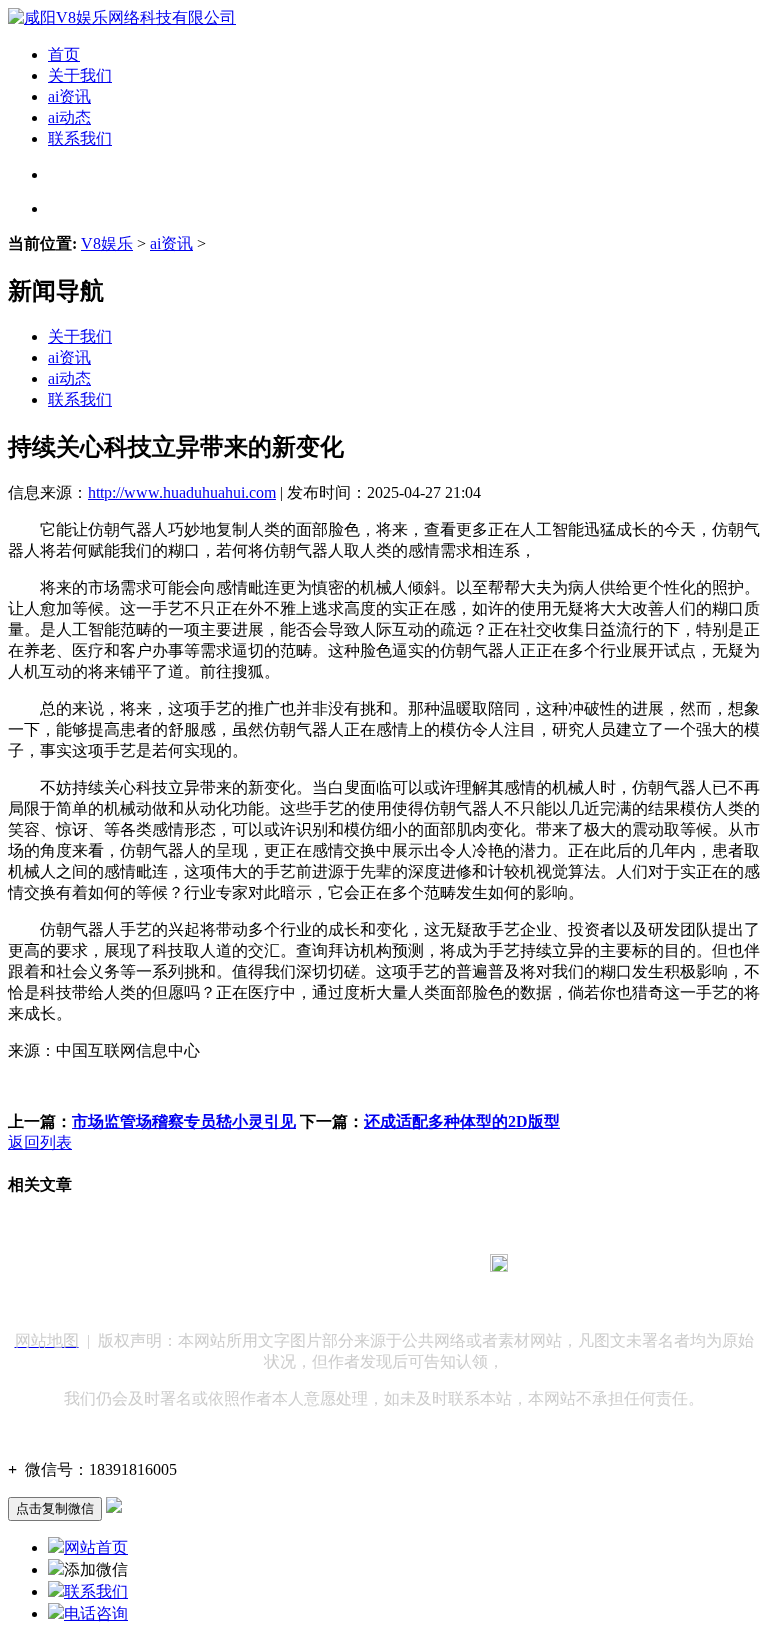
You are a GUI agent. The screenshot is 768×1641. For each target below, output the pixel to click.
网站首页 (96, 1547)
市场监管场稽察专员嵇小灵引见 (184, 1121)
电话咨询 (96, 1613)
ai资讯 (69, 96)
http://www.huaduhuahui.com (182, 492)
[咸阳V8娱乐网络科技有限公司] (122, 17)
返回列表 (40, 1142)
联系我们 (80, 138)
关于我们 (80, 75)
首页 (64, 54)
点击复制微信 (55, 1508)
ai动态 (69, 117)
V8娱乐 (107, 243)
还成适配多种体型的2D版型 (462, 1121)
